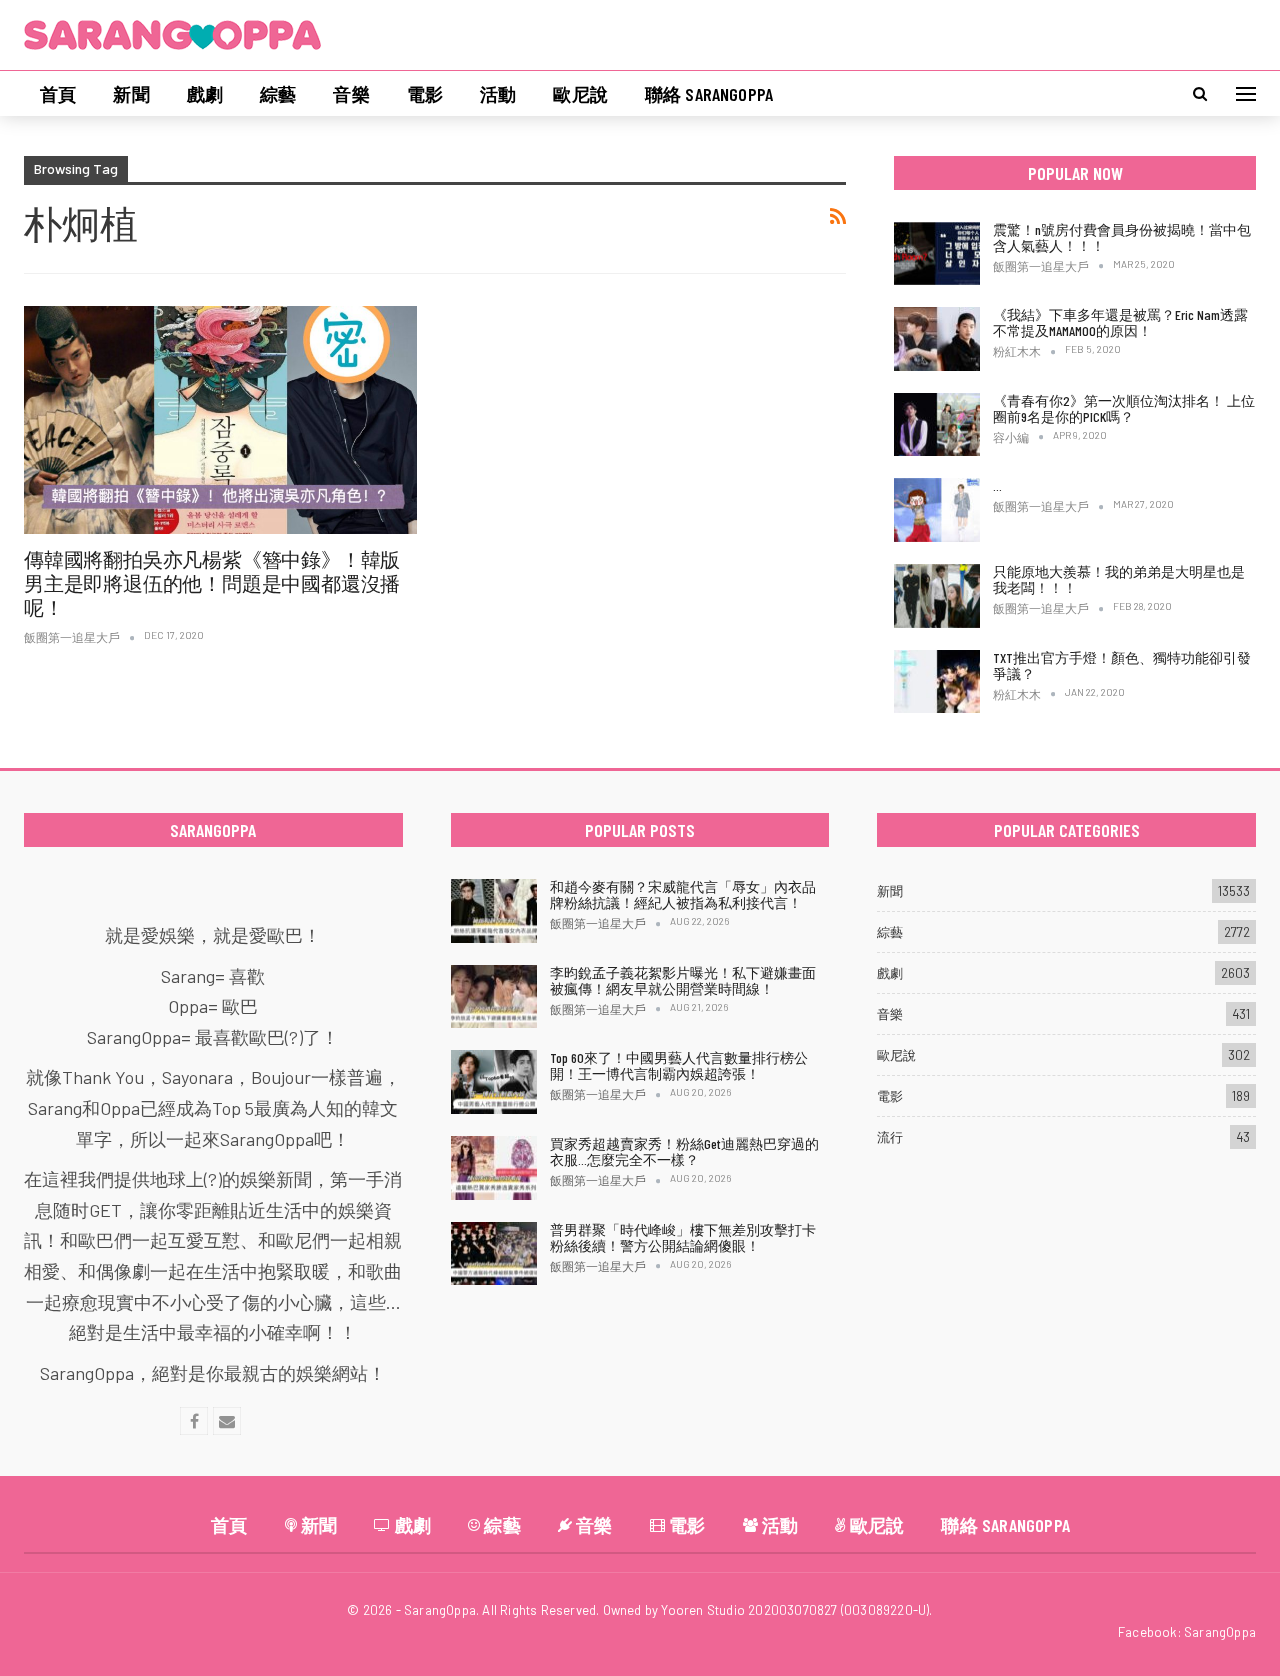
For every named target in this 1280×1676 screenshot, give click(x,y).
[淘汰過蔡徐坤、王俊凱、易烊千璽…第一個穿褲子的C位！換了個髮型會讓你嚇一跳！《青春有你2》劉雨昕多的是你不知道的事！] (937, 510)
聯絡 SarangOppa (709, 94)
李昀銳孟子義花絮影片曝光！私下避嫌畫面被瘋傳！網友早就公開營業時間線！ (683, 980)
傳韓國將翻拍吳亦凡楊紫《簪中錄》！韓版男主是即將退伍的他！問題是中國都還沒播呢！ (212, 583)
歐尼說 (580, 94)
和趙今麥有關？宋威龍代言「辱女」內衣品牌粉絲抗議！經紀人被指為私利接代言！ (683, 894)
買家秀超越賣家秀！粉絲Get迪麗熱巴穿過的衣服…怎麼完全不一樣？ (684, 1151)
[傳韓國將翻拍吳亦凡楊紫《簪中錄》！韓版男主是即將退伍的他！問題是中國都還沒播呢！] (220, 420)
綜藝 (278, 94)
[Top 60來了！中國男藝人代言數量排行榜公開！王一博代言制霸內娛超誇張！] (494, 1082)
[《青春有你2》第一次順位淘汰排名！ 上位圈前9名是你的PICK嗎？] (937, 425)
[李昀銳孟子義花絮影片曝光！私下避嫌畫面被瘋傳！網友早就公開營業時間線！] (494, 997)
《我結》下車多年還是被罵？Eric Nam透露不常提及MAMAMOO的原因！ (1120, 322)
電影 (425, 94)
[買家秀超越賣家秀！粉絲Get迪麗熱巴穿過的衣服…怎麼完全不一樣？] (494, 1168)
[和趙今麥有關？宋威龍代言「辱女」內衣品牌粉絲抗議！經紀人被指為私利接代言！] (494, 911)
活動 (498, 94)
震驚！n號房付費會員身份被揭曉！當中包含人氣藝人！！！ (1122, 237)
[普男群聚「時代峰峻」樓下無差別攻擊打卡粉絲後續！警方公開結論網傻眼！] (494, 1254)
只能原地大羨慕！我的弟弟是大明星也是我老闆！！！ (1119, 579)
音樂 (351, 94)
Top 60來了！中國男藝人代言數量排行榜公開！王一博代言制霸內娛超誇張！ (679, 1065)
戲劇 (205, 94)
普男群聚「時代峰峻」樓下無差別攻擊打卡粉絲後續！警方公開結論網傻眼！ (683, 1237)
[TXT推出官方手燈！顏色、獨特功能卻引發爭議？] (937, 682)
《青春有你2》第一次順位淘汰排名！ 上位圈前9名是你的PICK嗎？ (1124, 408)
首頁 (58, 94)
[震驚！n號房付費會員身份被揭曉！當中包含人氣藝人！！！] (937, 254)
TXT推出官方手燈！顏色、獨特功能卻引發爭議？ (1122, 665)
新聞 (131, 94)
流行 (890, 1137)
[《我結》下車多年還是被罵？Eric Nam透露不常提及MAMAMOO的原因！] (937, 339)
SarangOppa (1220, 1632)
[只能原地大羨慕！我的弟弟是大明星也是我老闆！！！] (937, 596)
